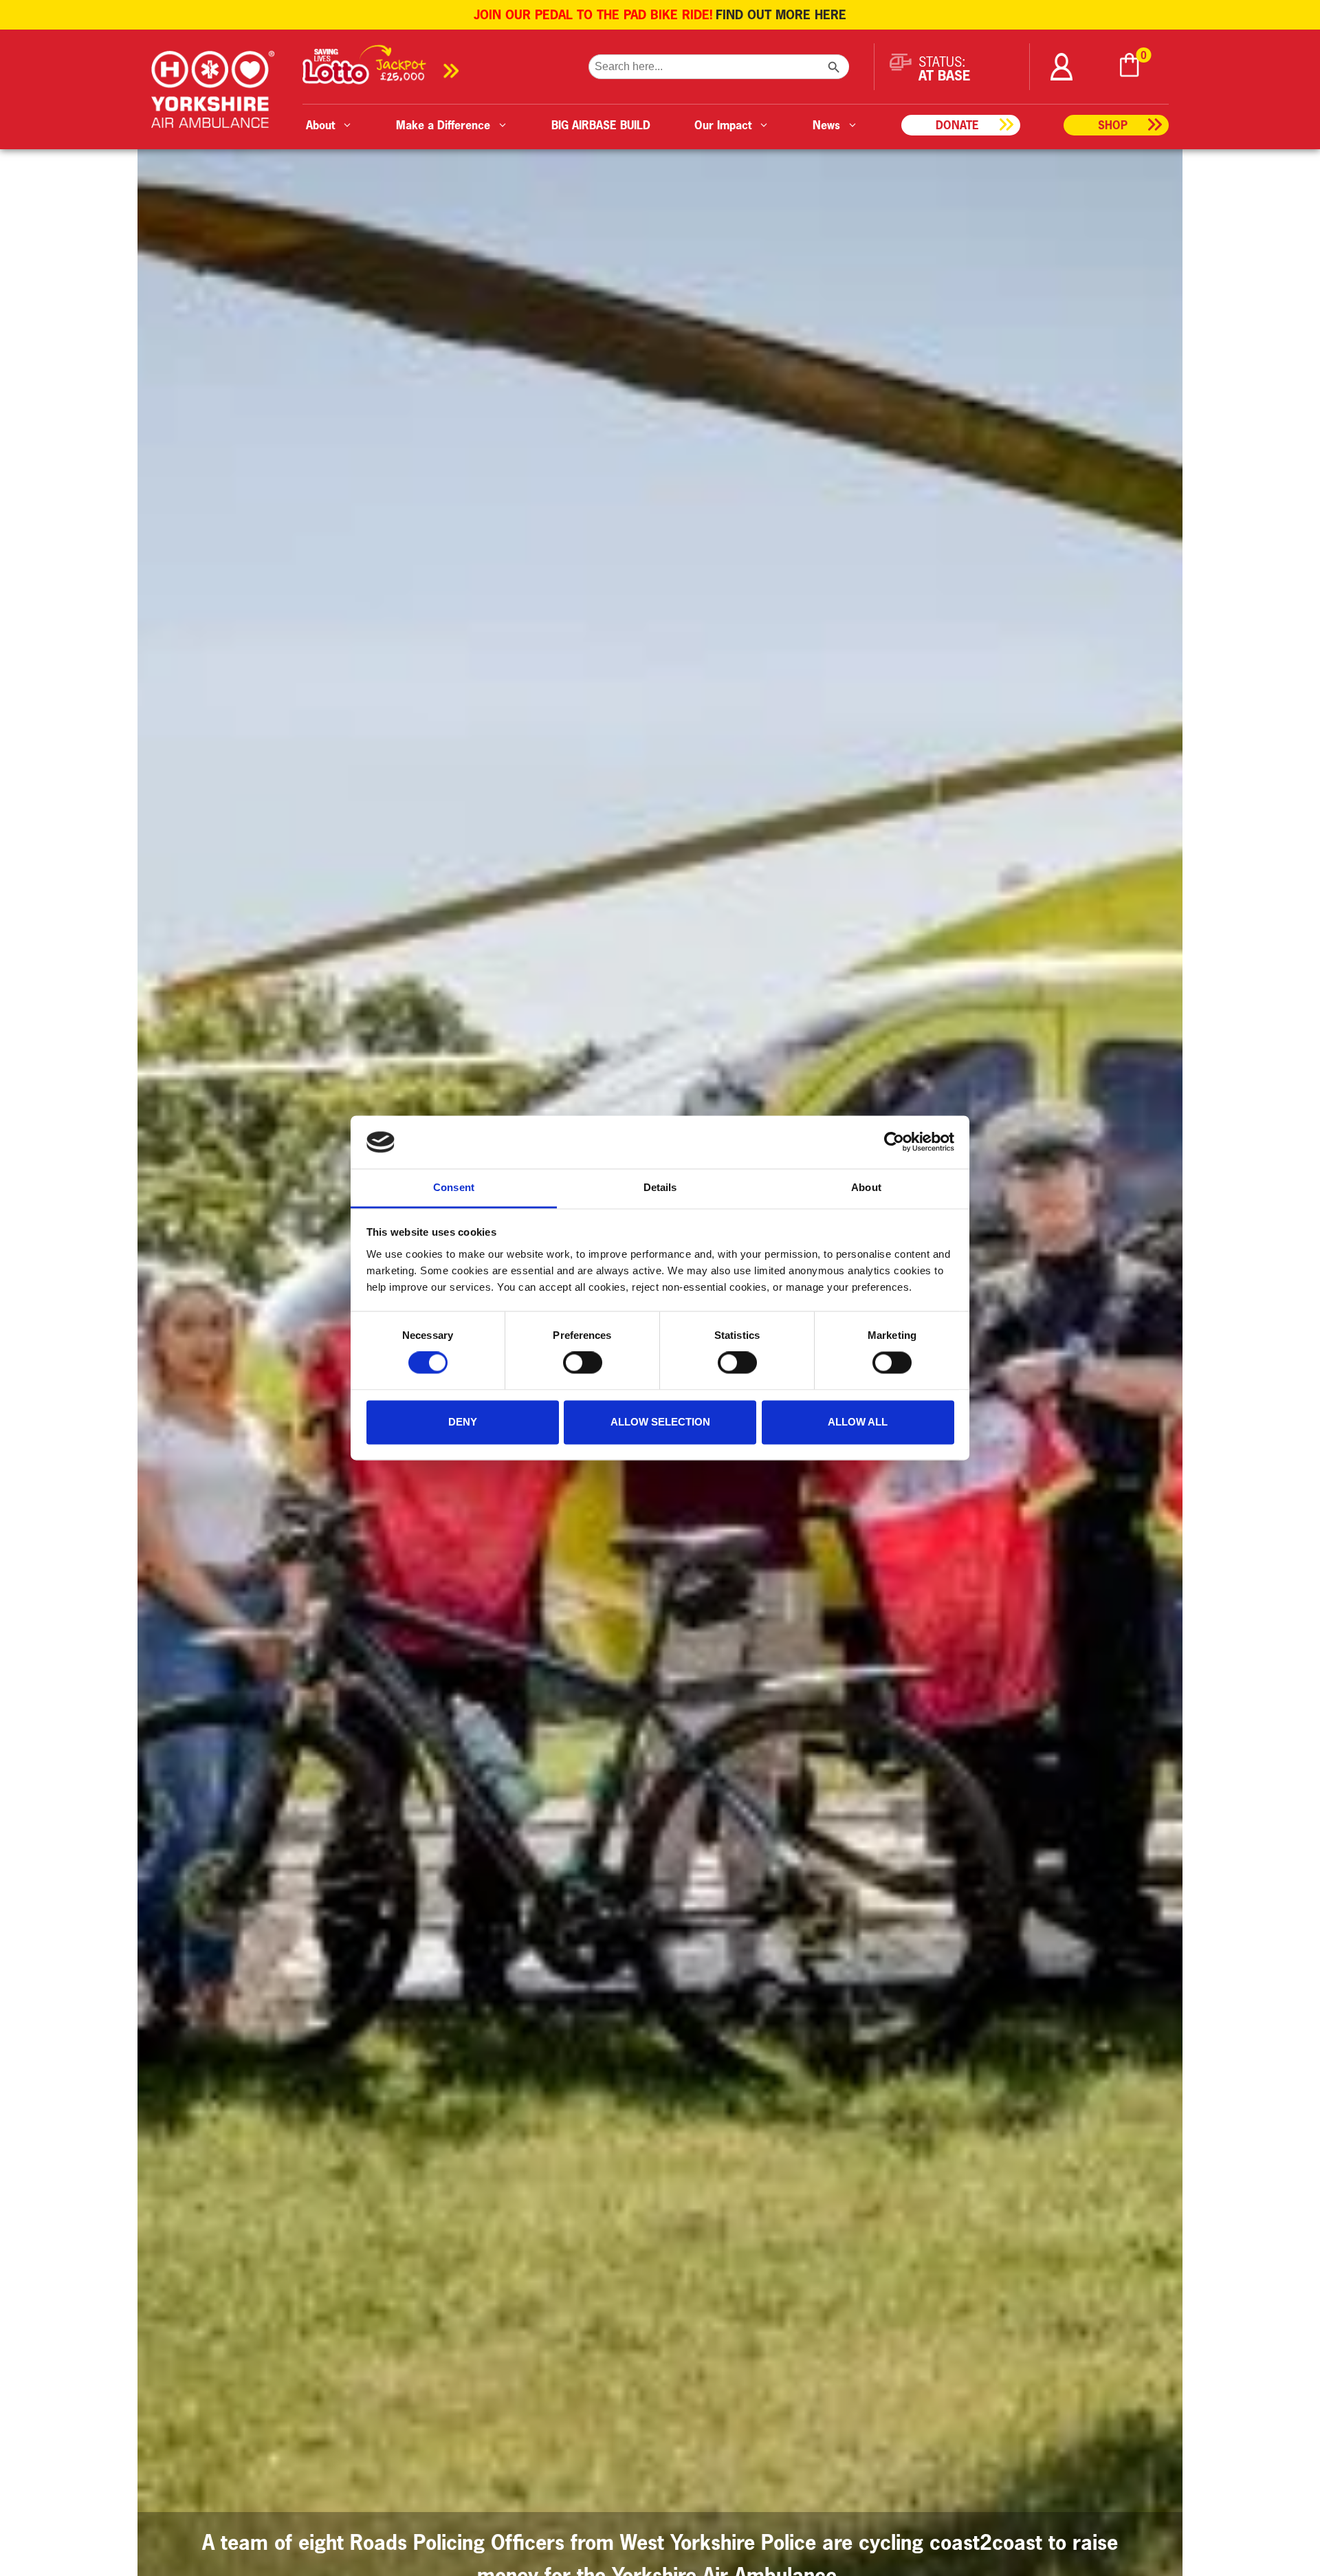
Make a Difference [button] (443, 125)
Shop (1113, 125)
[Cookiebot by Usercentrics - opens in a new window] (894, 1142)
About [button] (320, 125)
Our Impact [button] (723, 125)
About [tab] (866, 1187)
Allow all (858, 1422)
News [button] (826, 125)
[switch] (583, 1363)
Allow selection (660, 1422)
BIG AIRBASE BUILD (601, 125)
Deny (463, 1422)
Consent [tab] (454, 1187)
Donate (957, 125)
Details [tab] (660, 1187)
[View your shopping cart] (1130, 67)
